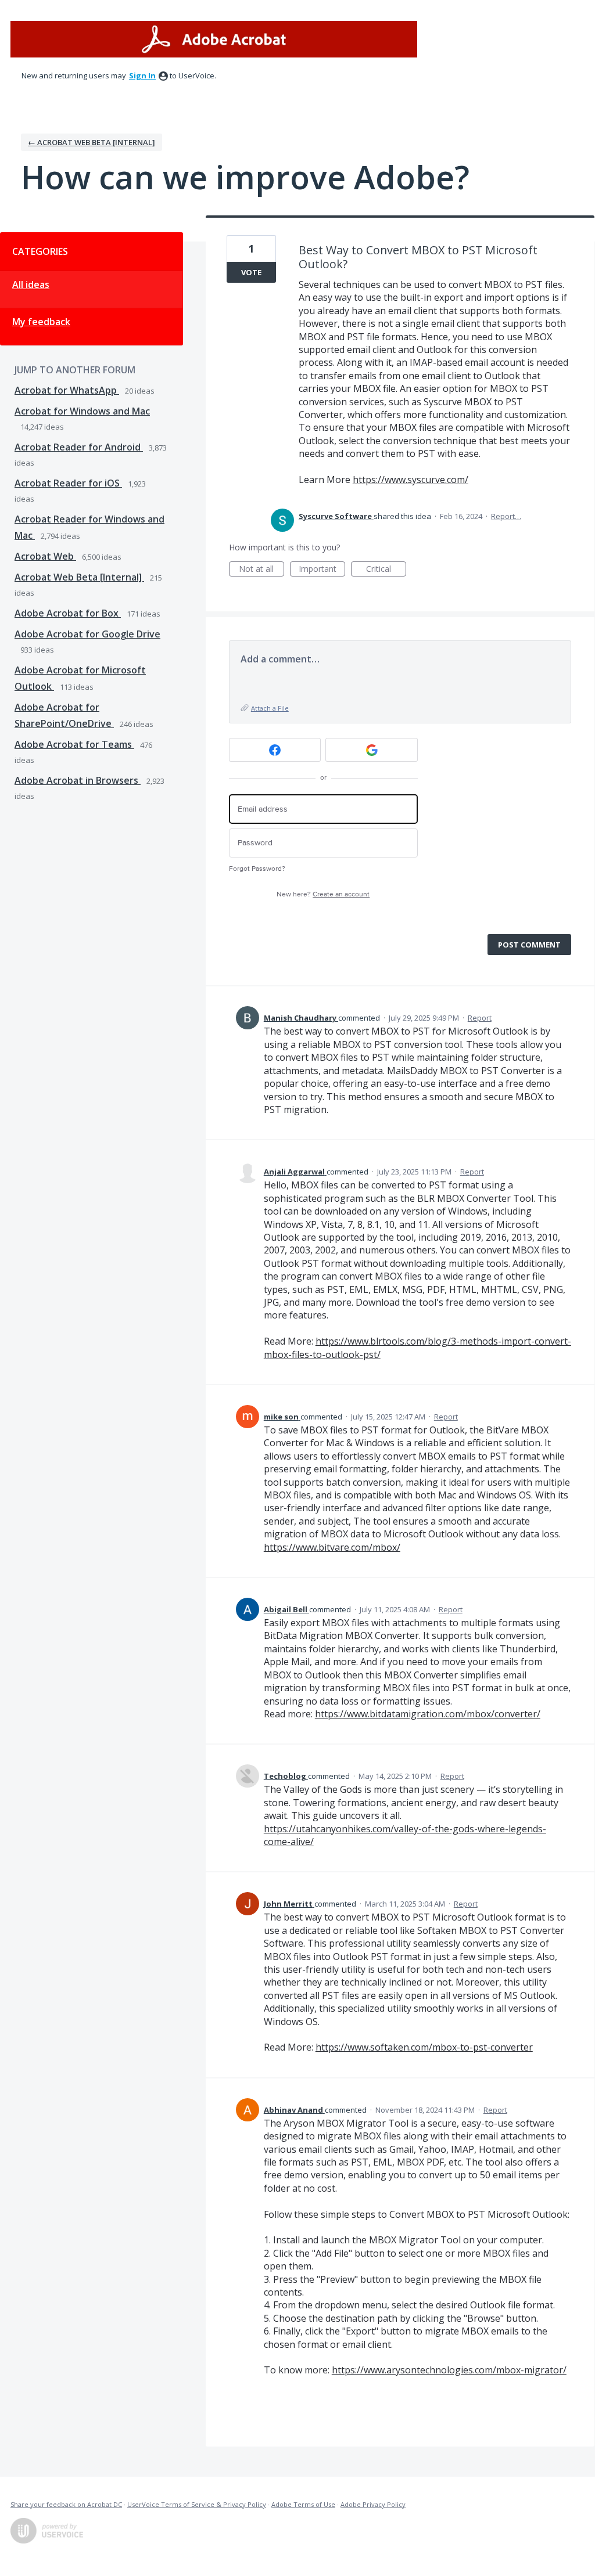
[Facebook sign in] (275, 750)
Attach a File (270, 708)
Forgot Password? (257, 869)
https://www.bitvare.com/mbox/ (332, 1547)
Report (480, 1018)
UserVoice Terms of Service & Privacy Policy (197, 2504)
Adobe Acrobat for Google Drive (87, 634)
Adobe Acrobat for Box (68, 613)
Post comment (529, 945)
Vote (251, 272)
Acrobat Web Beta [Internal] (79, 577)
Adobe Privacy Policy (373, 2504)
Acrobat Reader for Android (79, 447)
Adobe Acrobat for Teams (74, 744)
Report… (506, 516)
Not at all (261, 570)
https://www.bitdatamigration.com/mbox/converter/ (428, 1714)
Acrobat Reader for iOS (68, 483)
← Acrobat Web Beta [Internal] (92, 142)
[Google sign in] (372, 750)
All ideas (31, 284)
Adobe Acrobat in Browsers (78, 780)
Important (322, 570)
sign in (142, 75)
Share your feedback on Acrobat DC (66, 2504)
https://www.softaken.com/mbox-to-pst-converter (424, 2047)
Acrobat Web (45, 556)
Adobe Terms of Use (303, 2504)
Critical (386, 570)
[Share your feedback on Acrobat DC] (214, 39)
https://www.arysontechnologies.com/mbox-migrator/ (449, 2370)
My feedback (41, 322)
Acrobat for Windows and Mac (82, 411)
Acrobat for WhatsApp (67, 390)
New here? (323, 894)
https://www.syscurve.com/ (411, 480)
